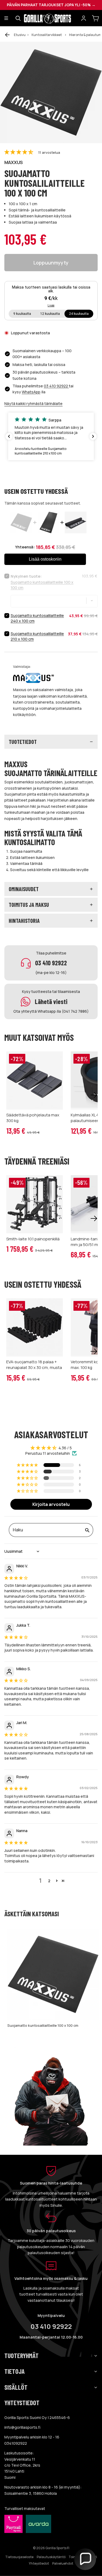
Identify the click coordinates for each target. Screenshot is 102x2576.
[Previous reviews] (9, 436)
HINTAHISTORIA (24, 921)
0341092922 (16, 2443)
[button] (19, 152)
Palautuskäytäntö (51, 2557)
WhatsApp (31, 392)
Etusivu (20, 35)
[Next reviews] (93, 436)
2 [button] (49, 1881)
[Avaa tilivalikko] (84, 18)
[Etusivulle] (51, 18)
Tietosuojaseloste (19, 2557)
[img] (16, 1578)
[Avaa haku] (18, 18)
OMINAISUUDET (24, 889)
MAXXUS (14, 162)
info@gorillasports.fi (22, 2427)
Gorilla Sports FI (57, 2548)
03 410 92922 (56, 386)
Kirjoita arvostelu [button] (51, 1504)
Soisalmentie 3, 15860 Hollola (31, 2493)
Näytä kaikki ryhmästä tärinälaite (33, 403)
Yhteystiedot (39, 2563)
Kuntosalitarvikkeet (47, 35)
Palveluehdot (63, 2563)
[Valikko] (6, 18)
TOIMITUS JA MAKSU (29, 905)
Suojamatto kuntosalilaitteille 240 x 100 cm (37, 618)
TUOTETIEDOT (23, 742)
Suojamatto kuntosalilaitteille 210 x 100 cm (37, 636)
